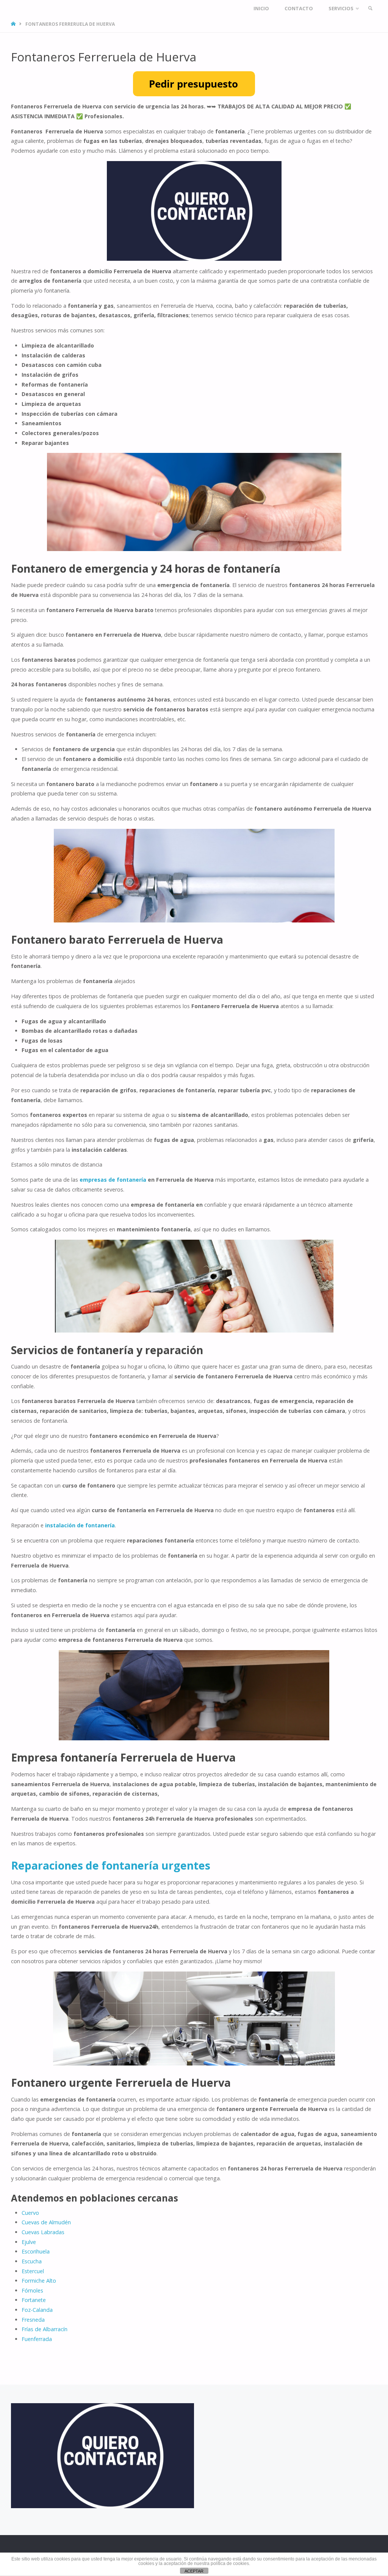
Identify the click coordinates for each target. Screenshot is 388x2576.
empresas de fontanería (113, 1180)
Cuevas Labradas (43, 2232)
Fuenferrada (37, 2339)
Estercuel (33, 2271)
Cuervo (30, 2213)
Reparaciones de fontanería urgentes (111, 1865)
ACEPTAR (194, 2571)
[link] (370, 9)
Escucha (32, 2261)
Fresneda (33, 2320)
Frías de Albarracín (45, 2329)
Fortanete (34, 2300)
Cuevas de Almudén (46, 2222)
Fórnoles (32, 2290)
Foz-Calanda (37, 2310)
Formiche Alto (39, 2281)
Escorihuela (36, 2251)
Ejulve (29, 2242)
